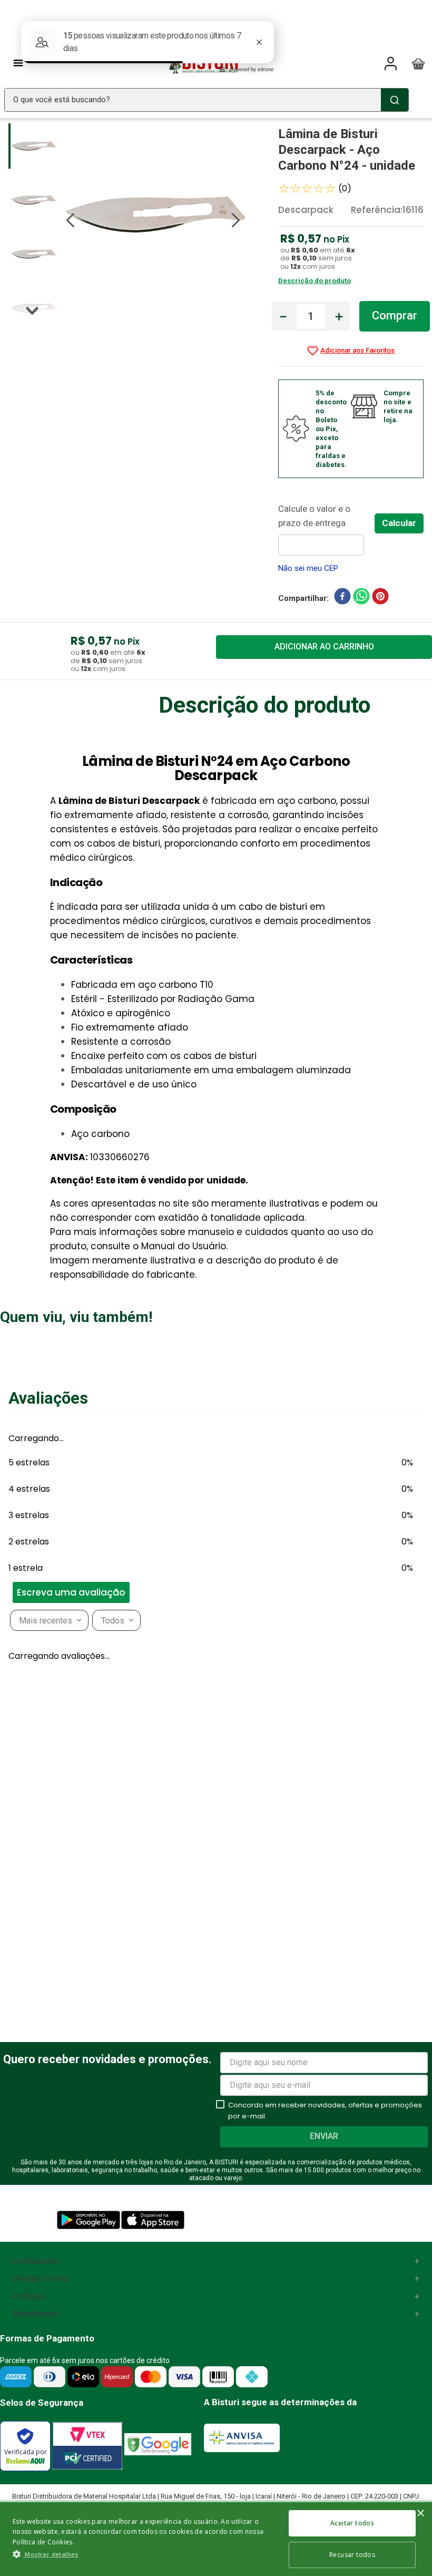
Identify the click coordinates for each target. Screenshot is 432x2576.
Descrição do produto (315, 281)
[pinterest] (380, 598)
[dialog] (216, 2538)
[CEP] (326, 529)
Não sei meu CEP (308, 568)
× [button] (420, 2514)
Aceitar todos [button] (352, 2523)
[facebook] (342, 598)
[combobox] (207, 100)
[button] (5, 1450)
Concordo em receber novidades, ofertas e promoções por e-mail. (325, 2111)
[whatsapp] (361, 598)
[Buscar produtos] (395, 100)
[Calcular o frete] (399, 523)
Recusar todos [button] (352, 2555)
